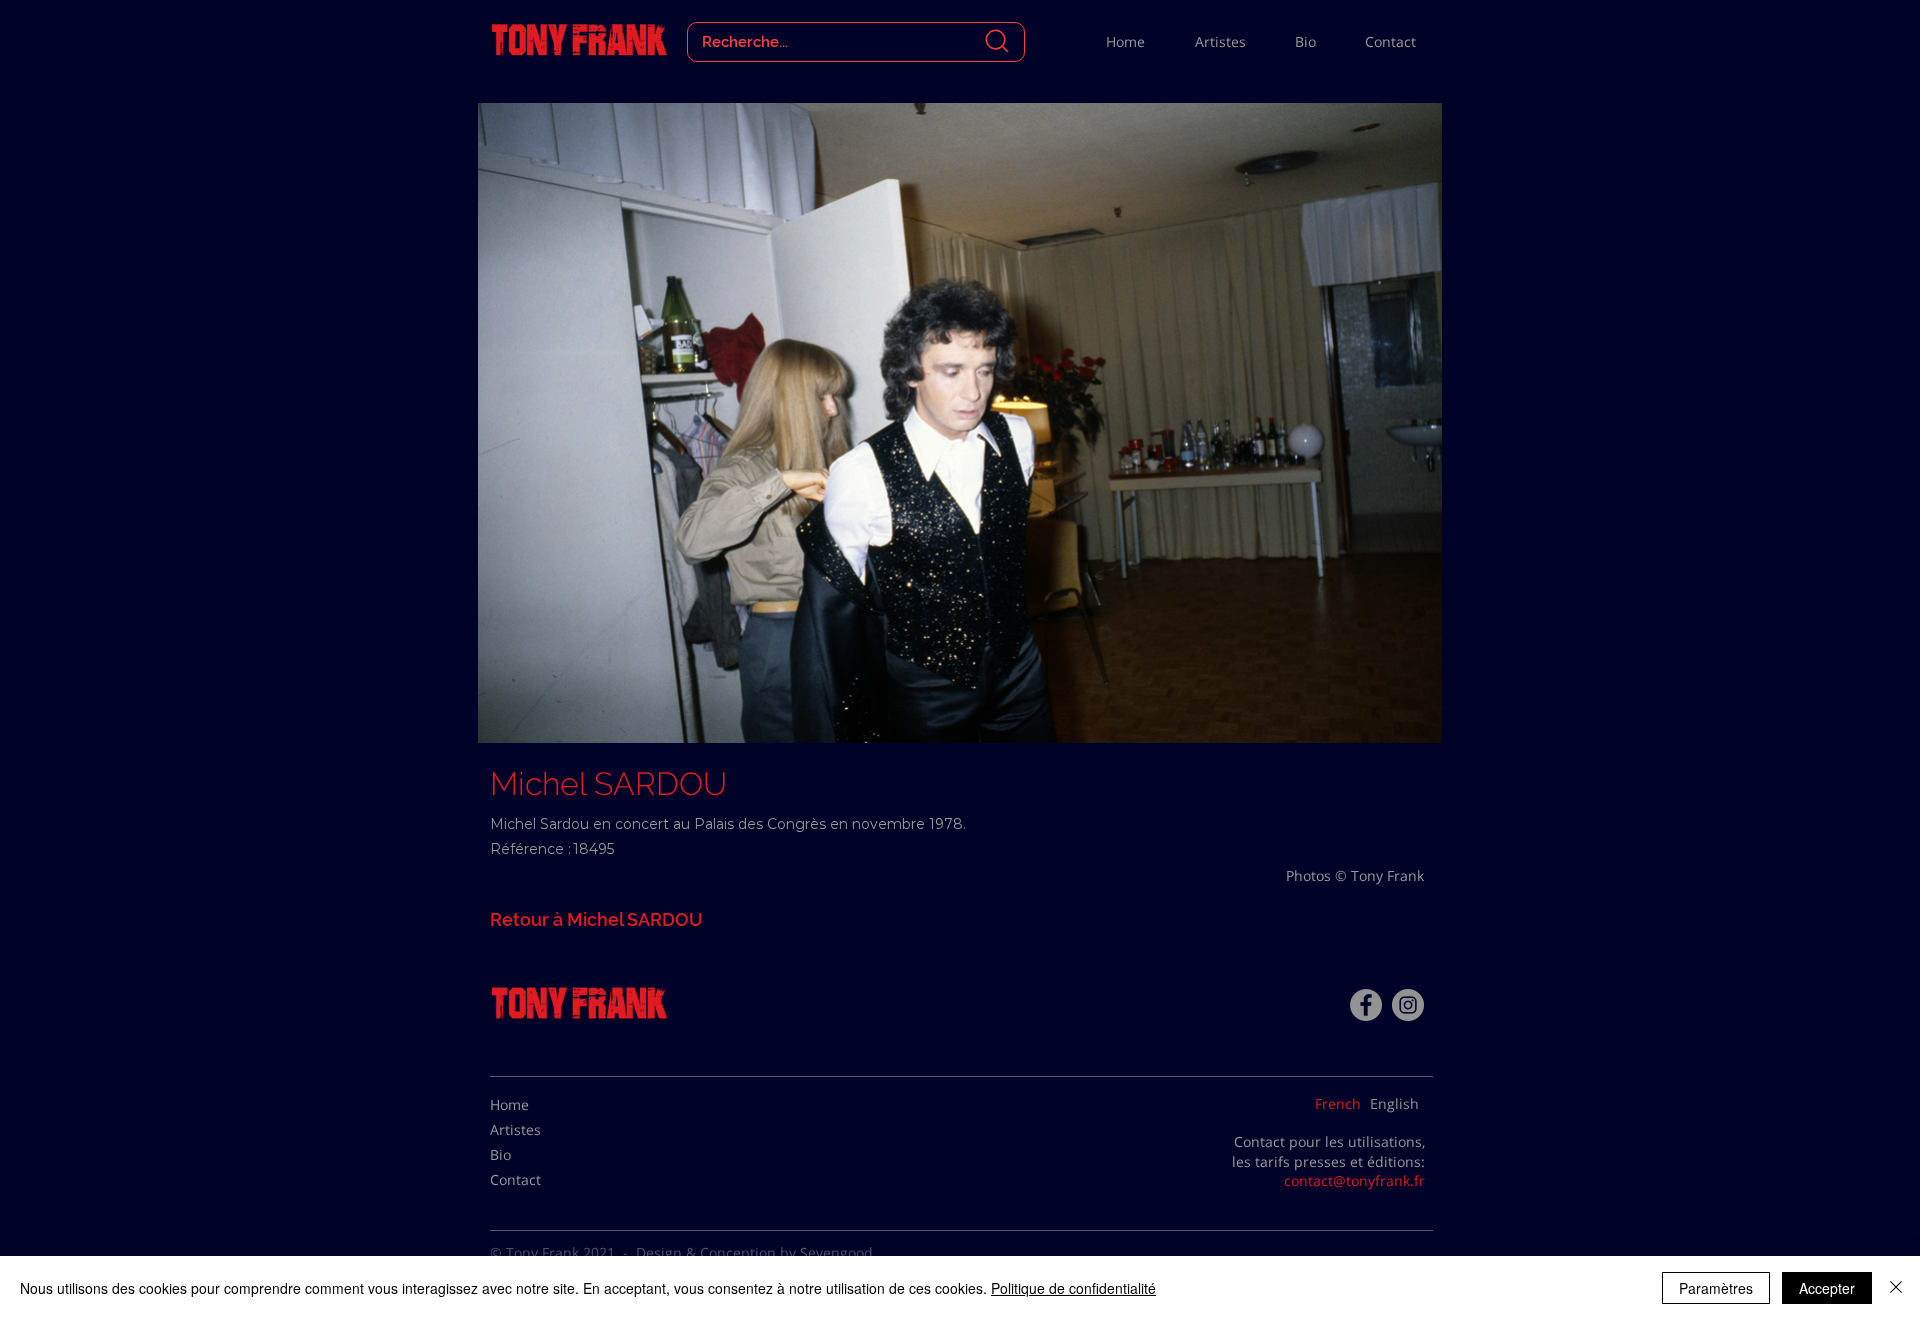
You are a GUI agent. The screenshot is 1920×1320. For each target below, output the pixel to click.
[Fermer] (1896, 1288)
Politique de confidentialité (1073, 1288)
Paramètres (1716, 1288)
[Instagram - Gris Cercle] (1408, 1005)
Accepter (1827, 1288)
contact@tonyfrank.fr (1354, 1180)
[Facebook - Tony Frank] (1366, 1005)
